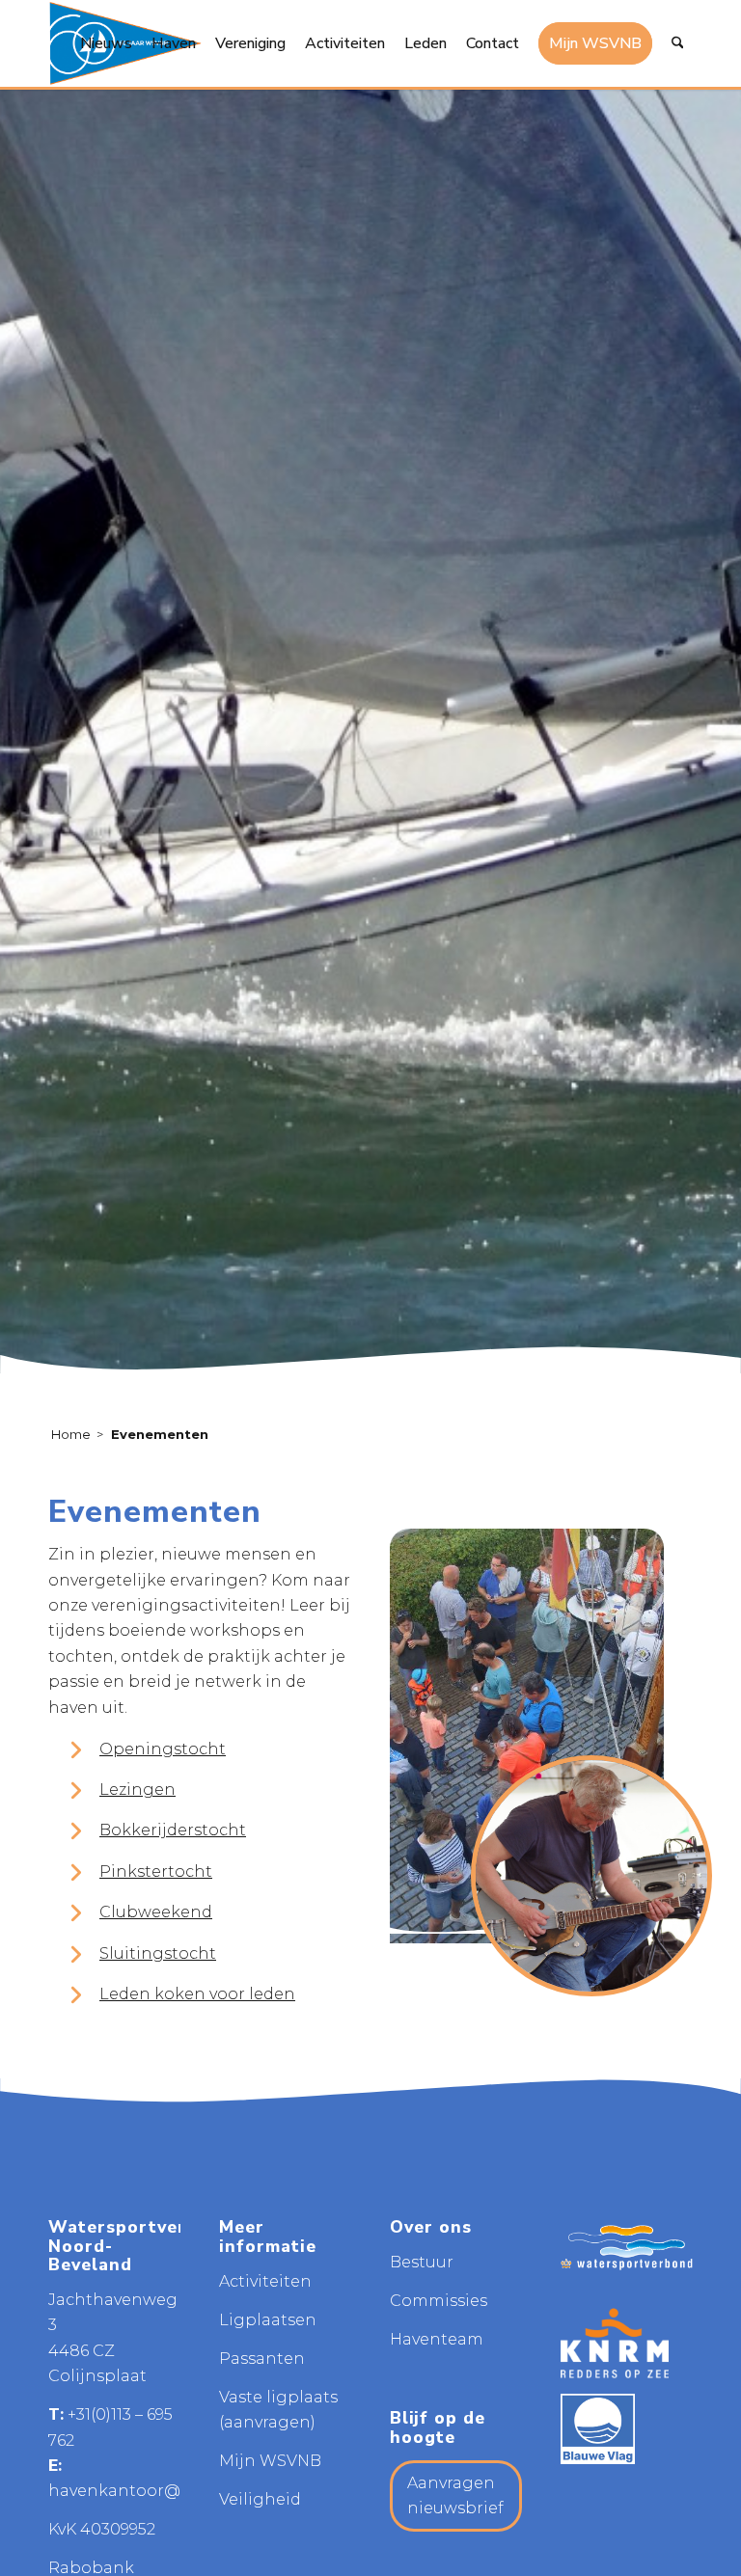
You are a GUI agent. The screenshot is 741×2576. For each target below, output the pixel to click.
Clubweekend (156, 1912)
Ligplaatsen (268, 2320)
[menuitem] (106, 43)
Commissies (439, 2301)
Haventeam (437, 2339)
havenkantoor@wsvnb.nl (150, 2491)
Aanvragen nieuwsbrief (455, 2495)
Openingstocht (163, 1749)
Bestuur (422, 2262)
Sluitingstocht (158, 1953)
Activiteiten (265, 2281)
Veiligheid (260, 2499)
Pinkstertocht (156, 1871)
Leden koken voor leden (197, 1994)
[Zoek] (678, 43)
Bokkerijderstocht (173, 1830)
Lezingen (137, 1790)
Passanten (262, 2359)
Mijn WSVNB (270, 2461)
